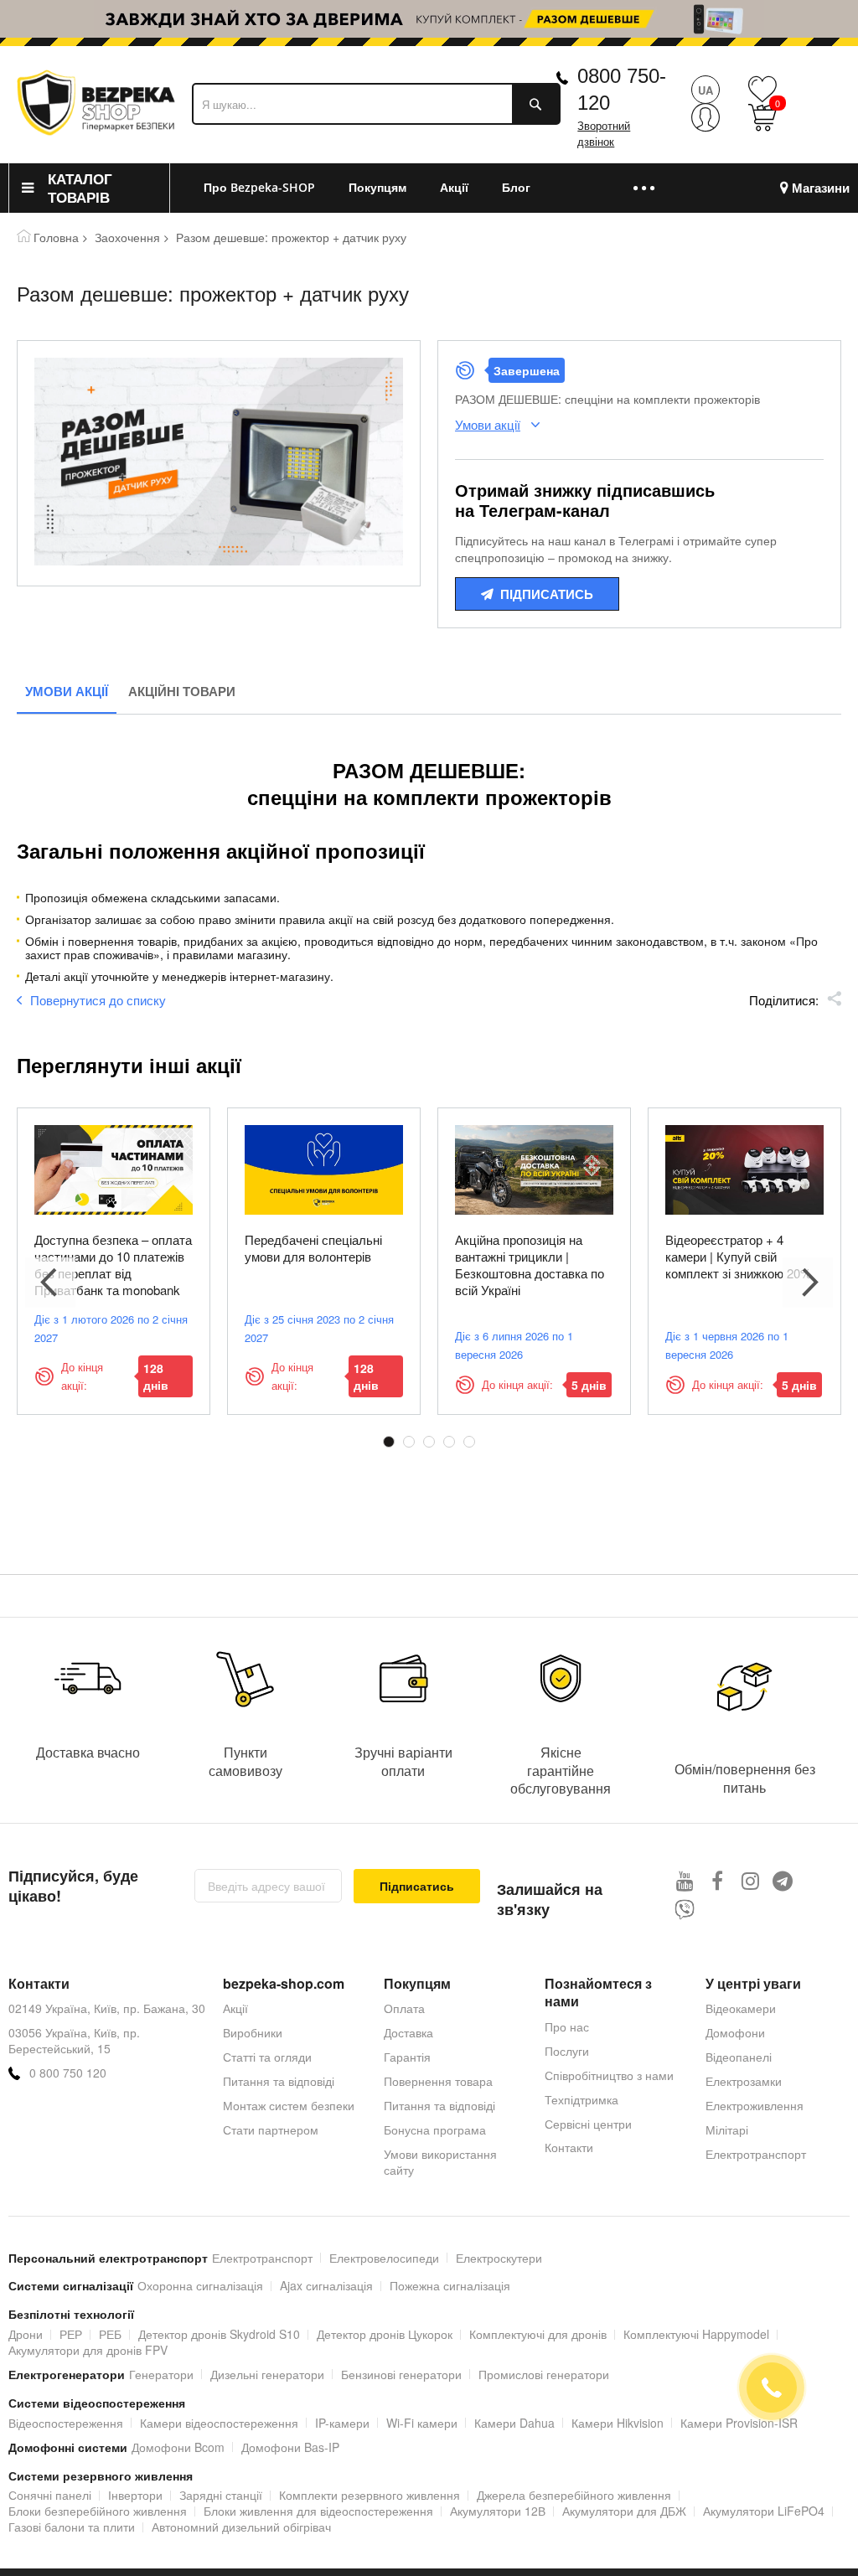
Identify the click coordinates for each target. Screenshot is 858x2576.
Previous (50, 1283)
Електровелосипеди (384, 2258)
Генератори (161, 2374)
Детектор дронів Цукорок (385, 2334)
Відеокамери (741, 2008)
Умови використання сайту (440, 2162)
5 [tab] (469, 1442)
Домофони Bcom (178, 2447)
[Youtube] (685, 1880)
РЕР (71, 2334)
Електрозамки (744, 2081)
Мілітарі (727, 2129)
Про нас (567, 2026)
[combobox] (376, 104)
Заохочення (127, 237)
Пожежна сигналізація (450, 2285)
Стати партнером (271, 2129)
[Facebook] (718, 1880)
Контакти (569, 2147)
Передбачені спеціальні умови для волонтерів (313, 1248)
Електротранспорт (756, 2154)
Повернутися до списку (98, 1000)
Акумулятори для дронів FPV (88, 2350)
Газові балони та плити (72, 2527)
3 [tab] (429, 1442)
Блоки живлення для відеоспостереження (318, 2511)
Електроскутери (499, 2258)
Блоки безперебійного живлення (98, 2511)
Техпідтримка (581, 2099)
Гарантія (407, 2057)
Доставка (408, 2032)
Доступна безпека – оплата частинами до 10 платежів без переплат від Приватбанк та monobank (113, 1265)
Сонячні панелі (50, 2495)
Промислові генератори (544, 2374)
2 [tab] (409, 1442)
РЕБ (110, 2334)
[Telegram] (783, 1880)
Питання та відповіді (279, 2081)
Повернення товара (438, 2081)
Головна (56, 237)
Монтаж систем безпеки (289, 2105)
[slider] (429, 19)
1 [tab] (389, 1442)
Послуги (567, 2051)
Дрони (26, 2334)
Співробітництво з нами (609, 2075)
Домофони (735, 2032)
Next (808, 1283)
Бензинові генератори (401, 2374)
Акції (235, 2008)
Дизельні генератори (267, 2374)
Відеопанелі (739, 2057)
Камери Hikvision (618, 2423)
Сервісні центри (588, 2124)
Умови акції (67, 691)
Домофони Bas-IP (290, 2447)
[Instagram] (750, 1880)
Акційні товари (182, 691)
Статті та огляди (267, 2057)
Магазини (821, 188)
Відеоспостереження (66, 2423)
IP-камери (342, 2423)
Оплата (404, 2008)
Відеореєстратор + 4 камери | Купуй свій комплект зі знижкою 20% (738, 1256)
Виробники (253, 2032)
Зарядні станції (221, 2495)
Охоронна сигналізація (200, 2285)
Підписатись (547, 594)
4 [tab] (449, 1442)
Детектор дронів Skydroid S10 (219, 2334)
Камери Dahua (514, 2423)
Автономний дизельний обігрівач (241, 2527)
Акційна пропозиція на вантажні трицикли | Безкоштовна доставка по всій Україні (530, 1265)
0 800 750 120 (68, 2073)
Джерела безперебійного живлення (574, 2495)
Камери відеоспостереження (219, 2423)
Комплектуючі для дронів (538, 2334)
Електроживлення (755, 2105)
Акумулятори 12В (498, 2511)
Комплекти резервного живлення (370, 2495)
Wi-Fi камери (422, 2423)
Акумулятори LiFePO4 (764, 2511)
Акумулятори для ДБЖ (624, 2511)
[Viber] (685, 1910)
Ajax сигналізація (326, 2285)
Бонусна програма (435, 2129)
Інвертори (135, 2495)
